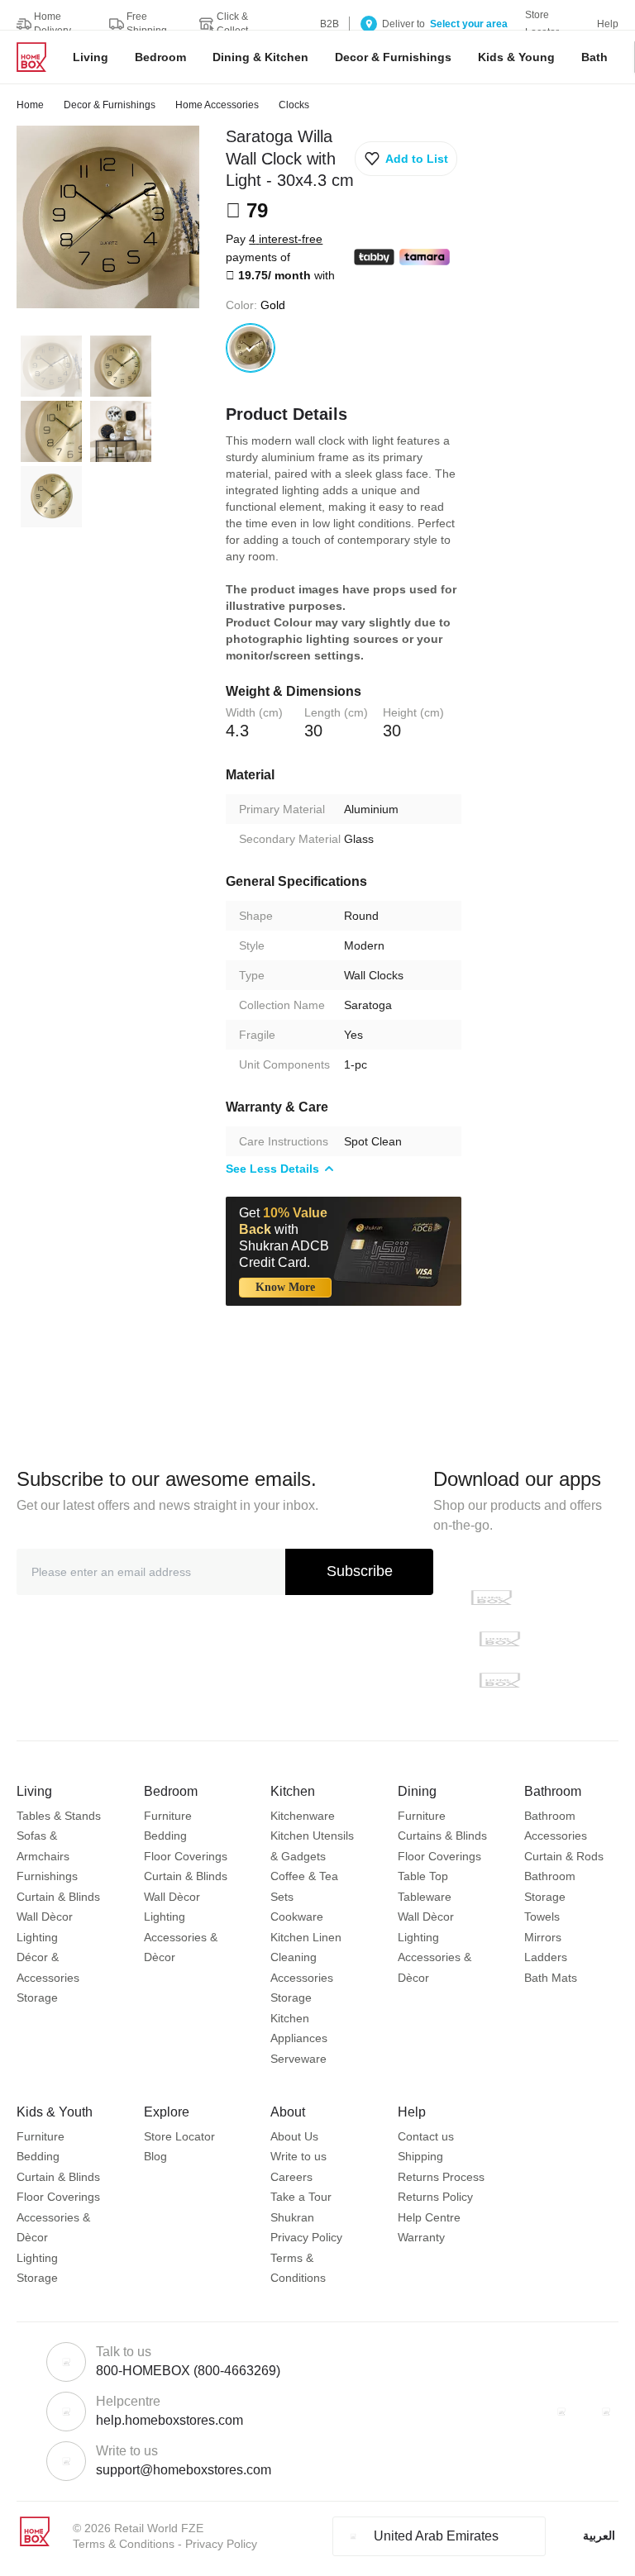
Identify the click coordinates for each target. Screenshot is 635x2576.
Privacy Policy (306, 2237)
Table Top (423, 1876)
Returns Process (441, 2177)
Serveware (298, 2059)
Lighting (37, 1937)
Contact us (426, 2136)
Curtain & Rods (564, 1856)
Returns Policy (435, 2197)
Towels (542, 1917)
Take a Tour (301, 2197)
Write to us (298, 2156)
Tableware (425, 1897)
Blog (155, 2156)
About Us (294, 2136)
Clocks (294, 105)
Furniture (168, 1816)
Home (30, 105)
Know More (285, 1287)
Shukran (292, 2217)
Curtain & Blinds (58, 1897)
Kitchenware (303, 1816)
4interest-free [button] (286, 239)
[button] (406, 159)
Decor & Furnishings (110, 105)
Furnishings (47, 1876)
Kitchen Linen (306, 1937)
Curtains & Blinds (442, 1836)
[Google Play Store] (499, 1639)
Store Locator (179, 2136)
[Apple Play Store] (491, 1598)
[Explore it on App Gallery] (499, 1680)
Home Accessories (217, 105)
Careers (291, 2177)
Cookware (297, 1917)
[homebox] (38, 57)
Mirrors (543, 1937)
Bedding (165, 1836)
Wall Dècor (45, 1917)
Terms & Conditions (124, 2544)
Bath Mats (551, 1978)
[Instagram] (606, 2412)
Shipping (420, 2156)
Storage (37, 1997)
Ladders (546, 1957)
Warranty (421, 2237)
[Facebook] (561, 2412)
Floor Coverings (186, 1856)
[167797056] (251, 348)
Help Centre (429, 2217)
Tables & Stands (59, 1816)
